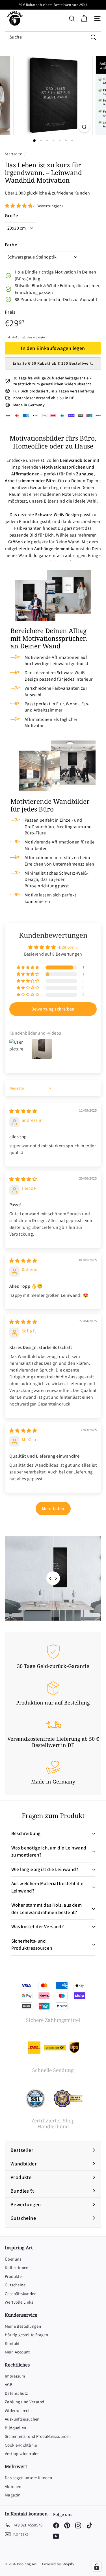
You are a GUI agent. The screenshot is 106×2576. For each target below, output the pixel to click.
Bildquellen (15, 2428)
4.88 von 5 (68, 947)
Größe (11, 215)
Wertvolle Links (19, 2302)
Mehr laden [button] (53, 1508)
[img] (23, 1111)
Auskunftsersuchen (22, 2419)
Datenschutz (16, 2393)
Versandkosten (37, 337)
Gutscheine (15, 2285)
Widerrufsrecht (19, 2411)
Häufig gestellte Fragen (26, 2335)
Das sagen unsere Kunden (28, 2478)
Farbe (11, 245)
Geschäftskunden (21, 2294)
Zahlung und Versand (25, 2402)
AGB (9, 2384)
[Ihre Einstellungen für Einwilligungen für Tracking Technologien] (97, 2567)
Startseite (14, 154)
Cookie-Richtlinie (21, 2445)
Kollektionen (17, 2268)
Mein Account (17, 2352)
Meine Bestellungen (23, 2326)
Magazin (13, 2495)
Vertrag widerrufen (22, 2454)
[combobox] (53, 37)
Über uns (13, 2259)
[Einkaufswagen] (84, 19)
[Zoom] (84, 127)
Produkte (13, 2276)
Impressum (15, 2376)
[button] (19, 206)
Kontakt (12, 2343)
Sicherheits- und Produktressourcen (38, 2436)
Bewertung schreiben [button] (53, 1009)
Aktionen (13, 2486)
